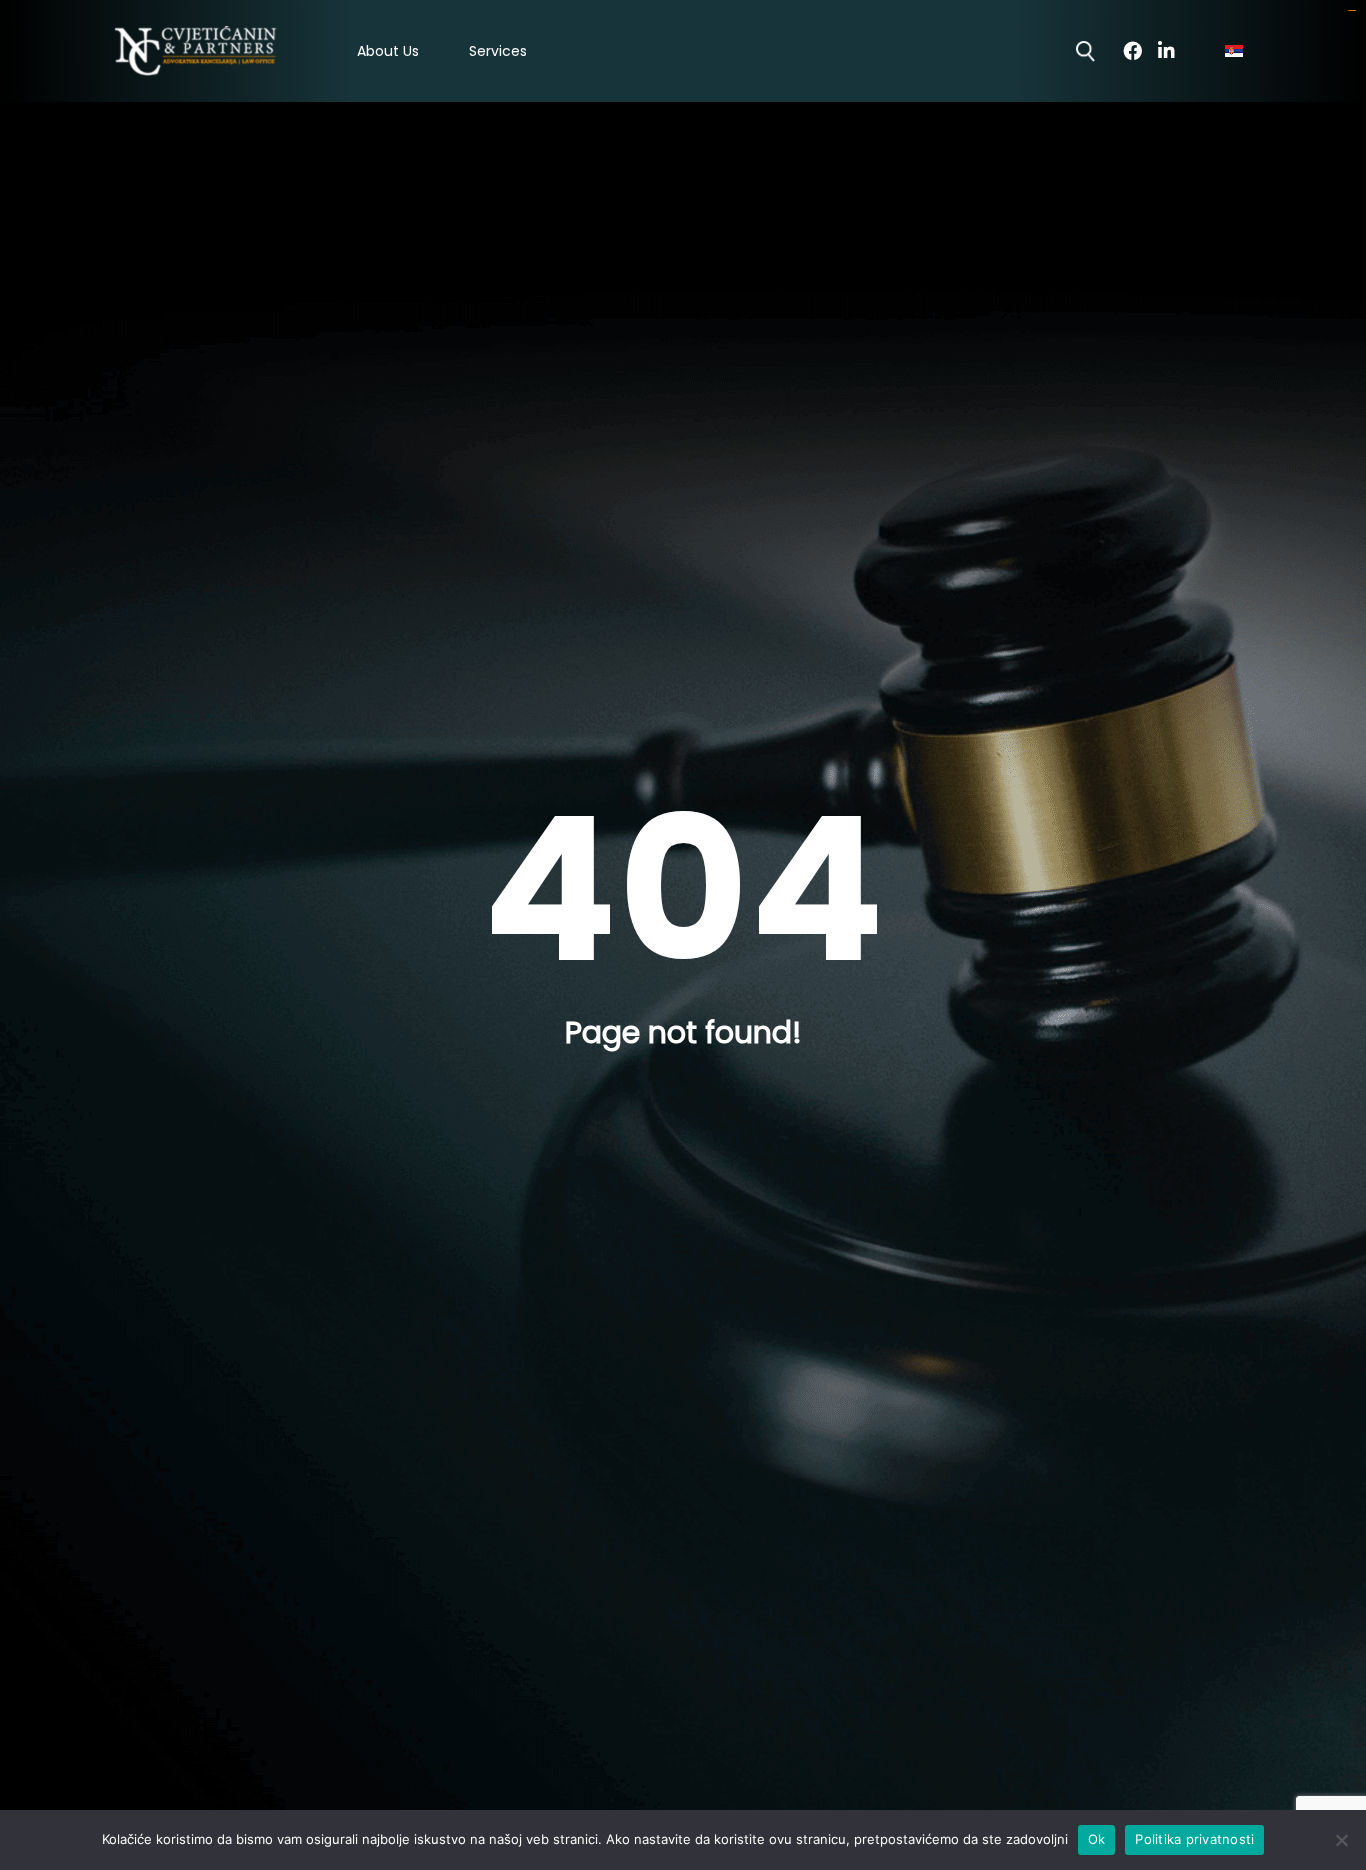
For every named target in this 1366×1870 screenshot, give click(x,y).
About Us (388, 51)
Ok (1097, 1839)
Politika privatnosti (1194, 1839)
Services (498, 51)
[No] (1341, 1840)
